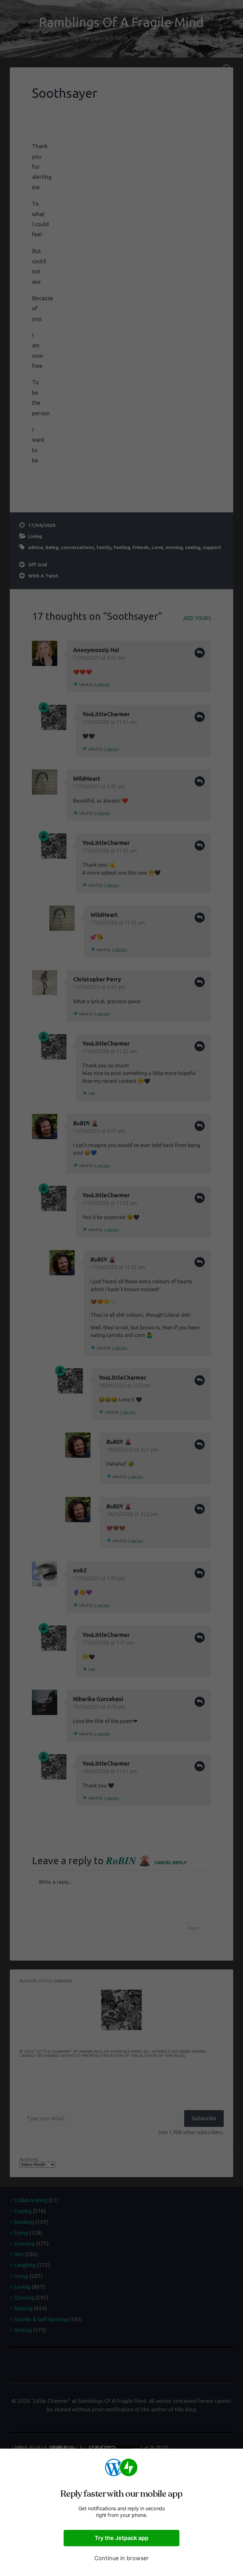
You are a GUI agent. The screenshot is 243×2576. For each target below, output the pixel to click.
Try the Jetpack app (121, 2538)
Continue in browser (121, 2558)
